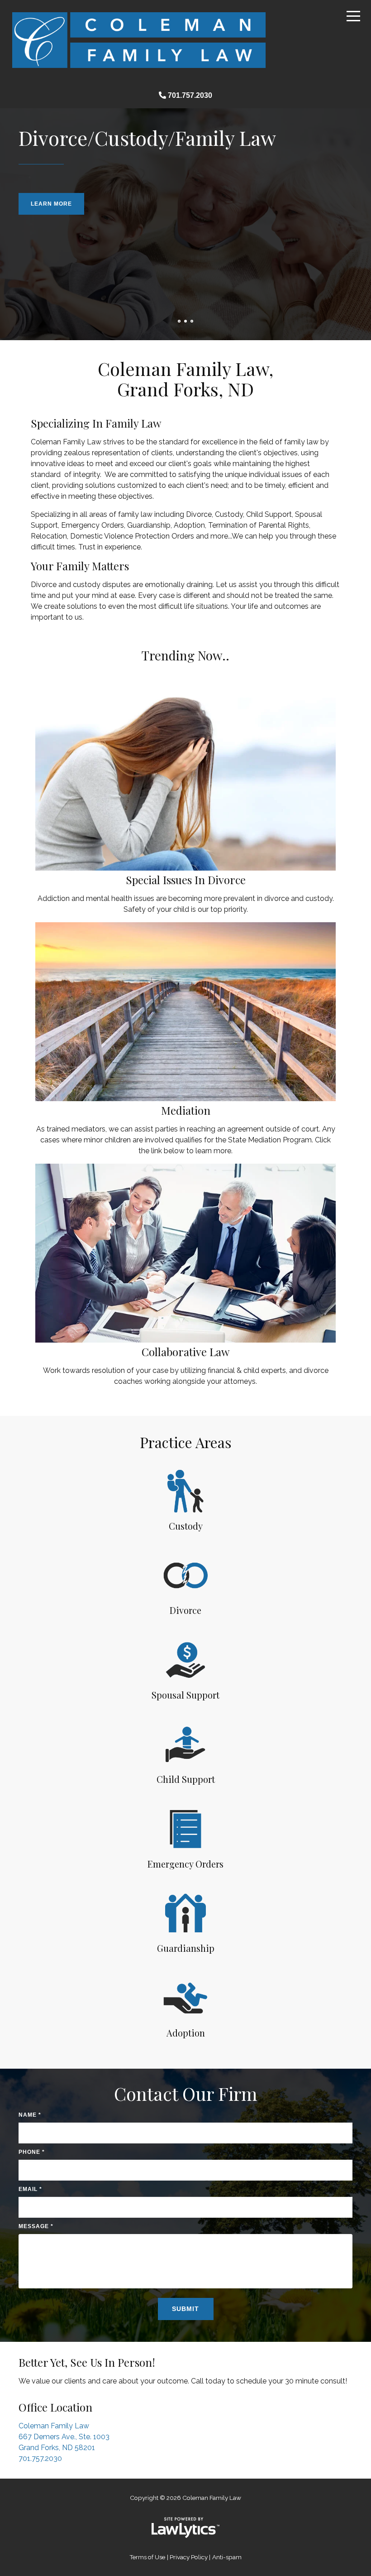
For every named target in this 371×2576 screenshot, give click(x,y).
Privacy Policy (189, 2557)
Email (31, 2189)
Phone (32, 2152)
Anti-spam (227, 2557)
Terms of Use (147, 2557)
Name (30, 2115)
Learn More (52, 204)
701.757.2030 (190, 95)
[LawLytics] (185, 2528)
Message (36, 2226)
